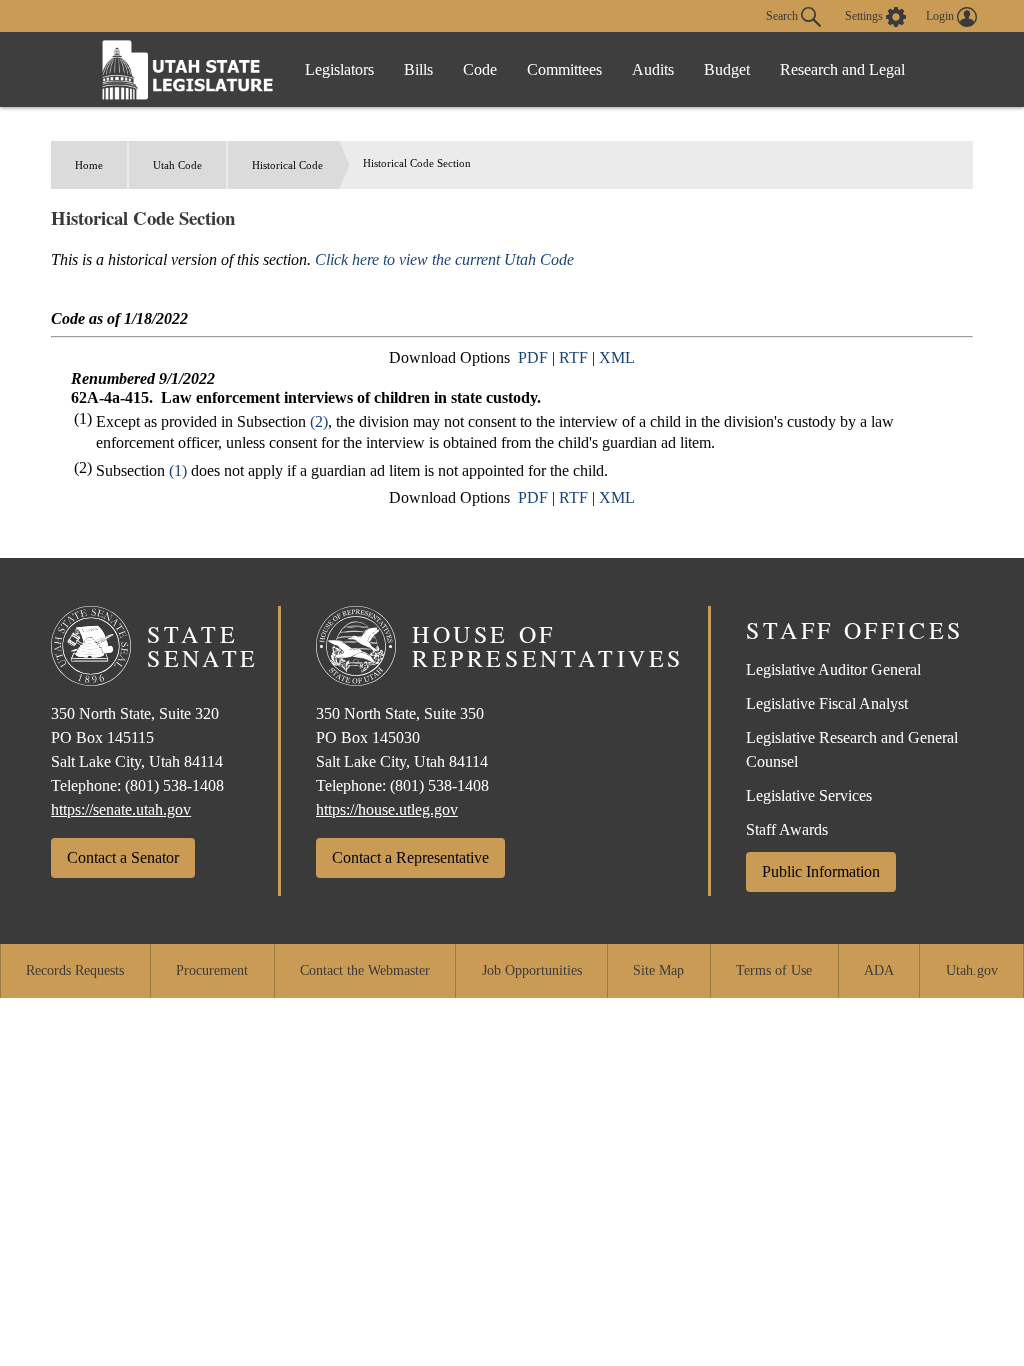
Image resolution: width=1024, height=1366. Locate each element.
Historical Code (287, 165)
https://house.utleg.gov (387, 809)
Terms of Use (774, 970)
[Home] (188, 69)
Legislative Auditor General (833, 669)
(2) (319, 421)
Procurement (212, 970)
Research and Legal (842, 69)
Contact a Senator (123, 857)
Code (480, 69)
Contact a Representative (410, 857)
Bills (418, 69)
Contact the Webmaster (365, 970)
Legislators (339, 69)
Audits (653, 69)
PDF (533, 357)
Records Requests (75, 970)
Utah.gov (972, 970)
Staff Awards (787, 829)
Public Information (821, 871)
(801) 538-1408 (174, 785)
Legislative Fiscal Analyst (827, 703)
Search (783, 15)
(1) (178, 470)
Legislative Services (809, 795)
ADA (879, 970)
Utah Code (177, 165)
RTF (573, 357)
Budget (727, 69)
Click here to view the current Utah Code (444, 259)
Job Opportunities (532, 970)
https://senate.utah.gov (121, 809)
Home (89, 165)
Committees (564, 69)
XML (617, 357)
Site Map (658, 970)
